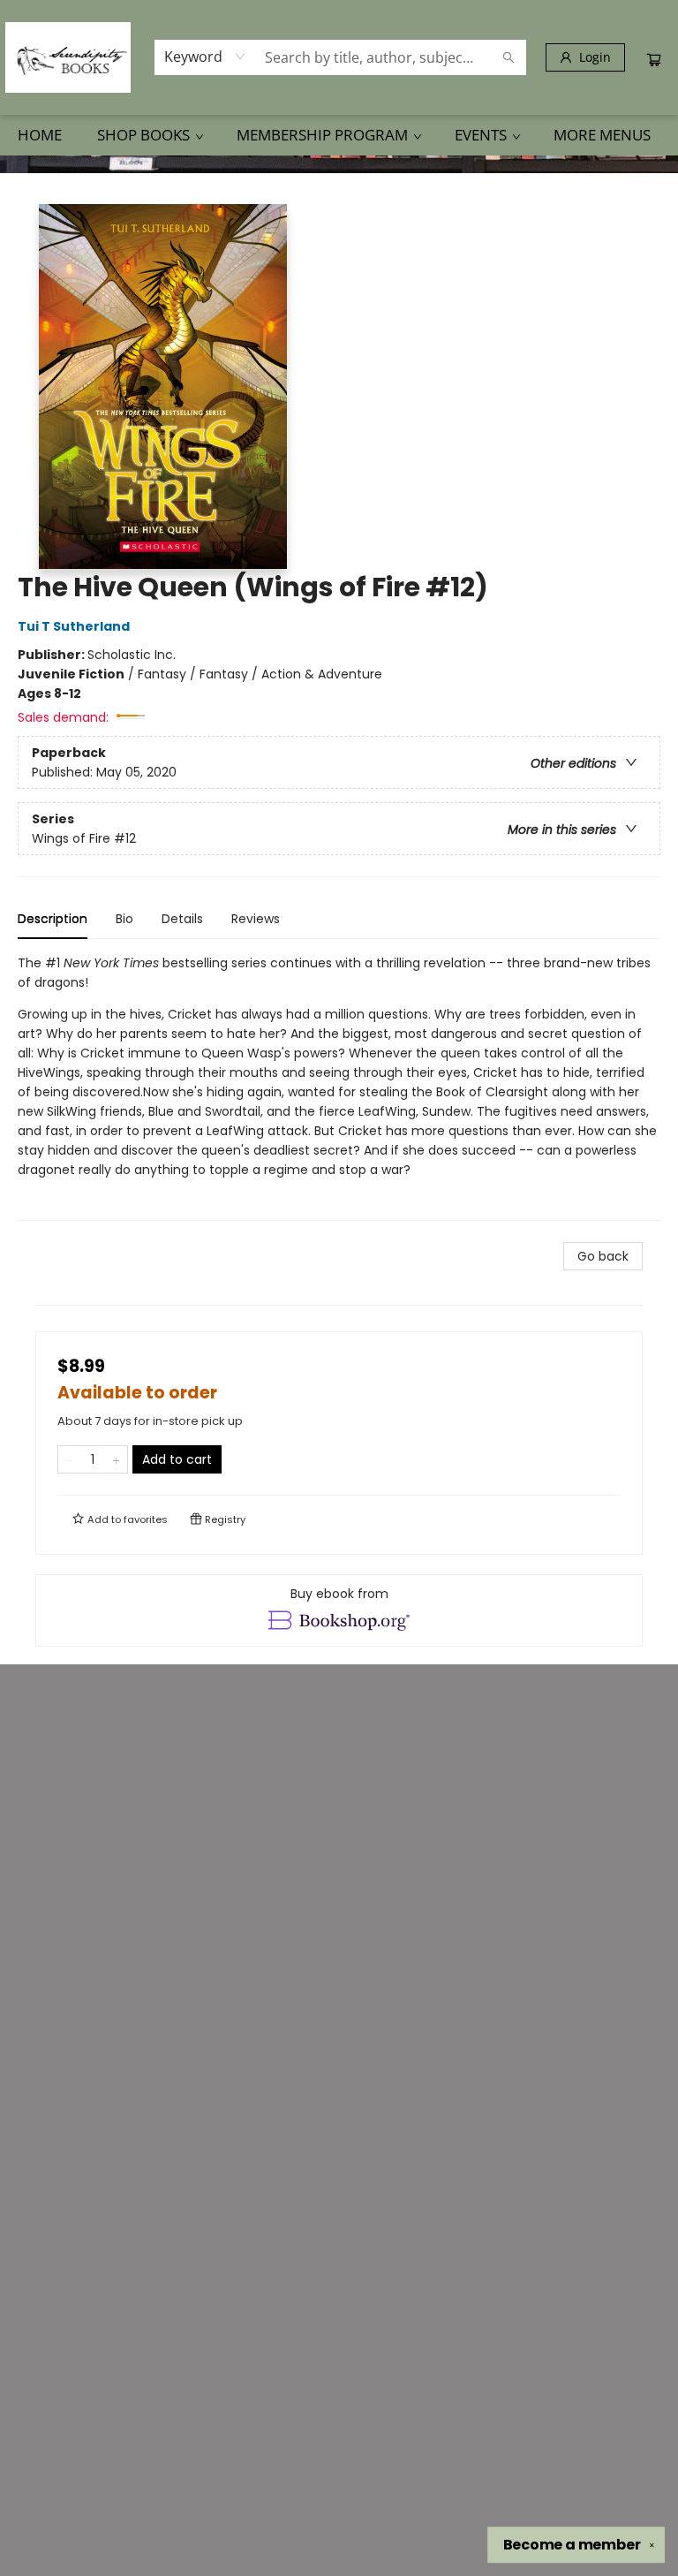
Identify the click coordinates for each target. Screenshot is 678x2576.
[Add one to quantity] (116, 1459)
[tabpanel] (339, 1087)
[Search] (508, 57)
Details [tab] (182, 919)
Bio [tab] (124, 919)
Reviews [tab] (256, 919)
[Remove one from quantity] (69, 1459)
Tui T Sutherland (74, 626)
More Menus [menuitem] (602, 135)
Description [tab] (53, 919)
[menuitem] (40, 135)
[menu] (339, 135)
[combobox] (205, 57)
